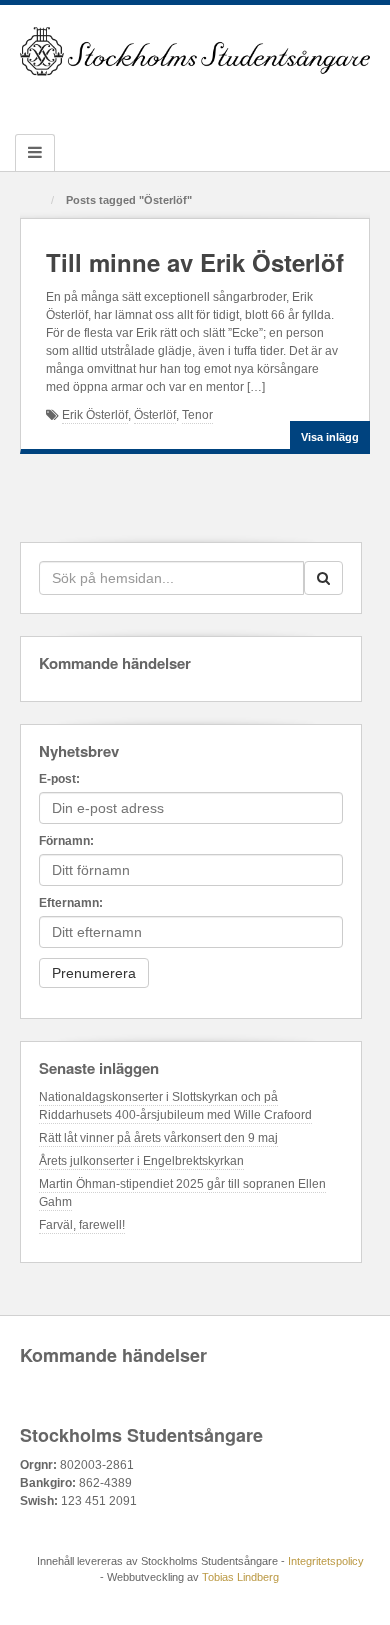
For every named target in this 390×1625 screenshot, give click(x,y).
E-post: (59, 779)
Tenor (197, 415)
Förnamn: (66, 841)
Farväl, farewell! (82, 1225)
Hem (37, 201)
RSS (276, 101)
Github (168, 101)
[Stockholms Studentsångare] (195, 51)
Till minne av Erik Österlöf (195, 262)
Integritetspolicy (326, 1561)
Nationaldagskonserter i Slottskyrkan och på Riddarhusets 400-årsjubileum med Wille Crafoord (175, 1106)
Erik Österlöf (95, 415)
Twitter (222, 101)
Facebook (141, 101)
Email (114, 101)
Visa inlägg (330, 437)
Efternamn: (71, 903)
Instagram (195, 101)
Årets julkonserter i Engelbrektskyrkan (141, 1161)
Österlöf (155, 415)
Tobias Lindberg (240, 1577)
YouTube (249, 101)
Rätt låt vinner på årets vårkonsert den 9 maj (158, 1138)
